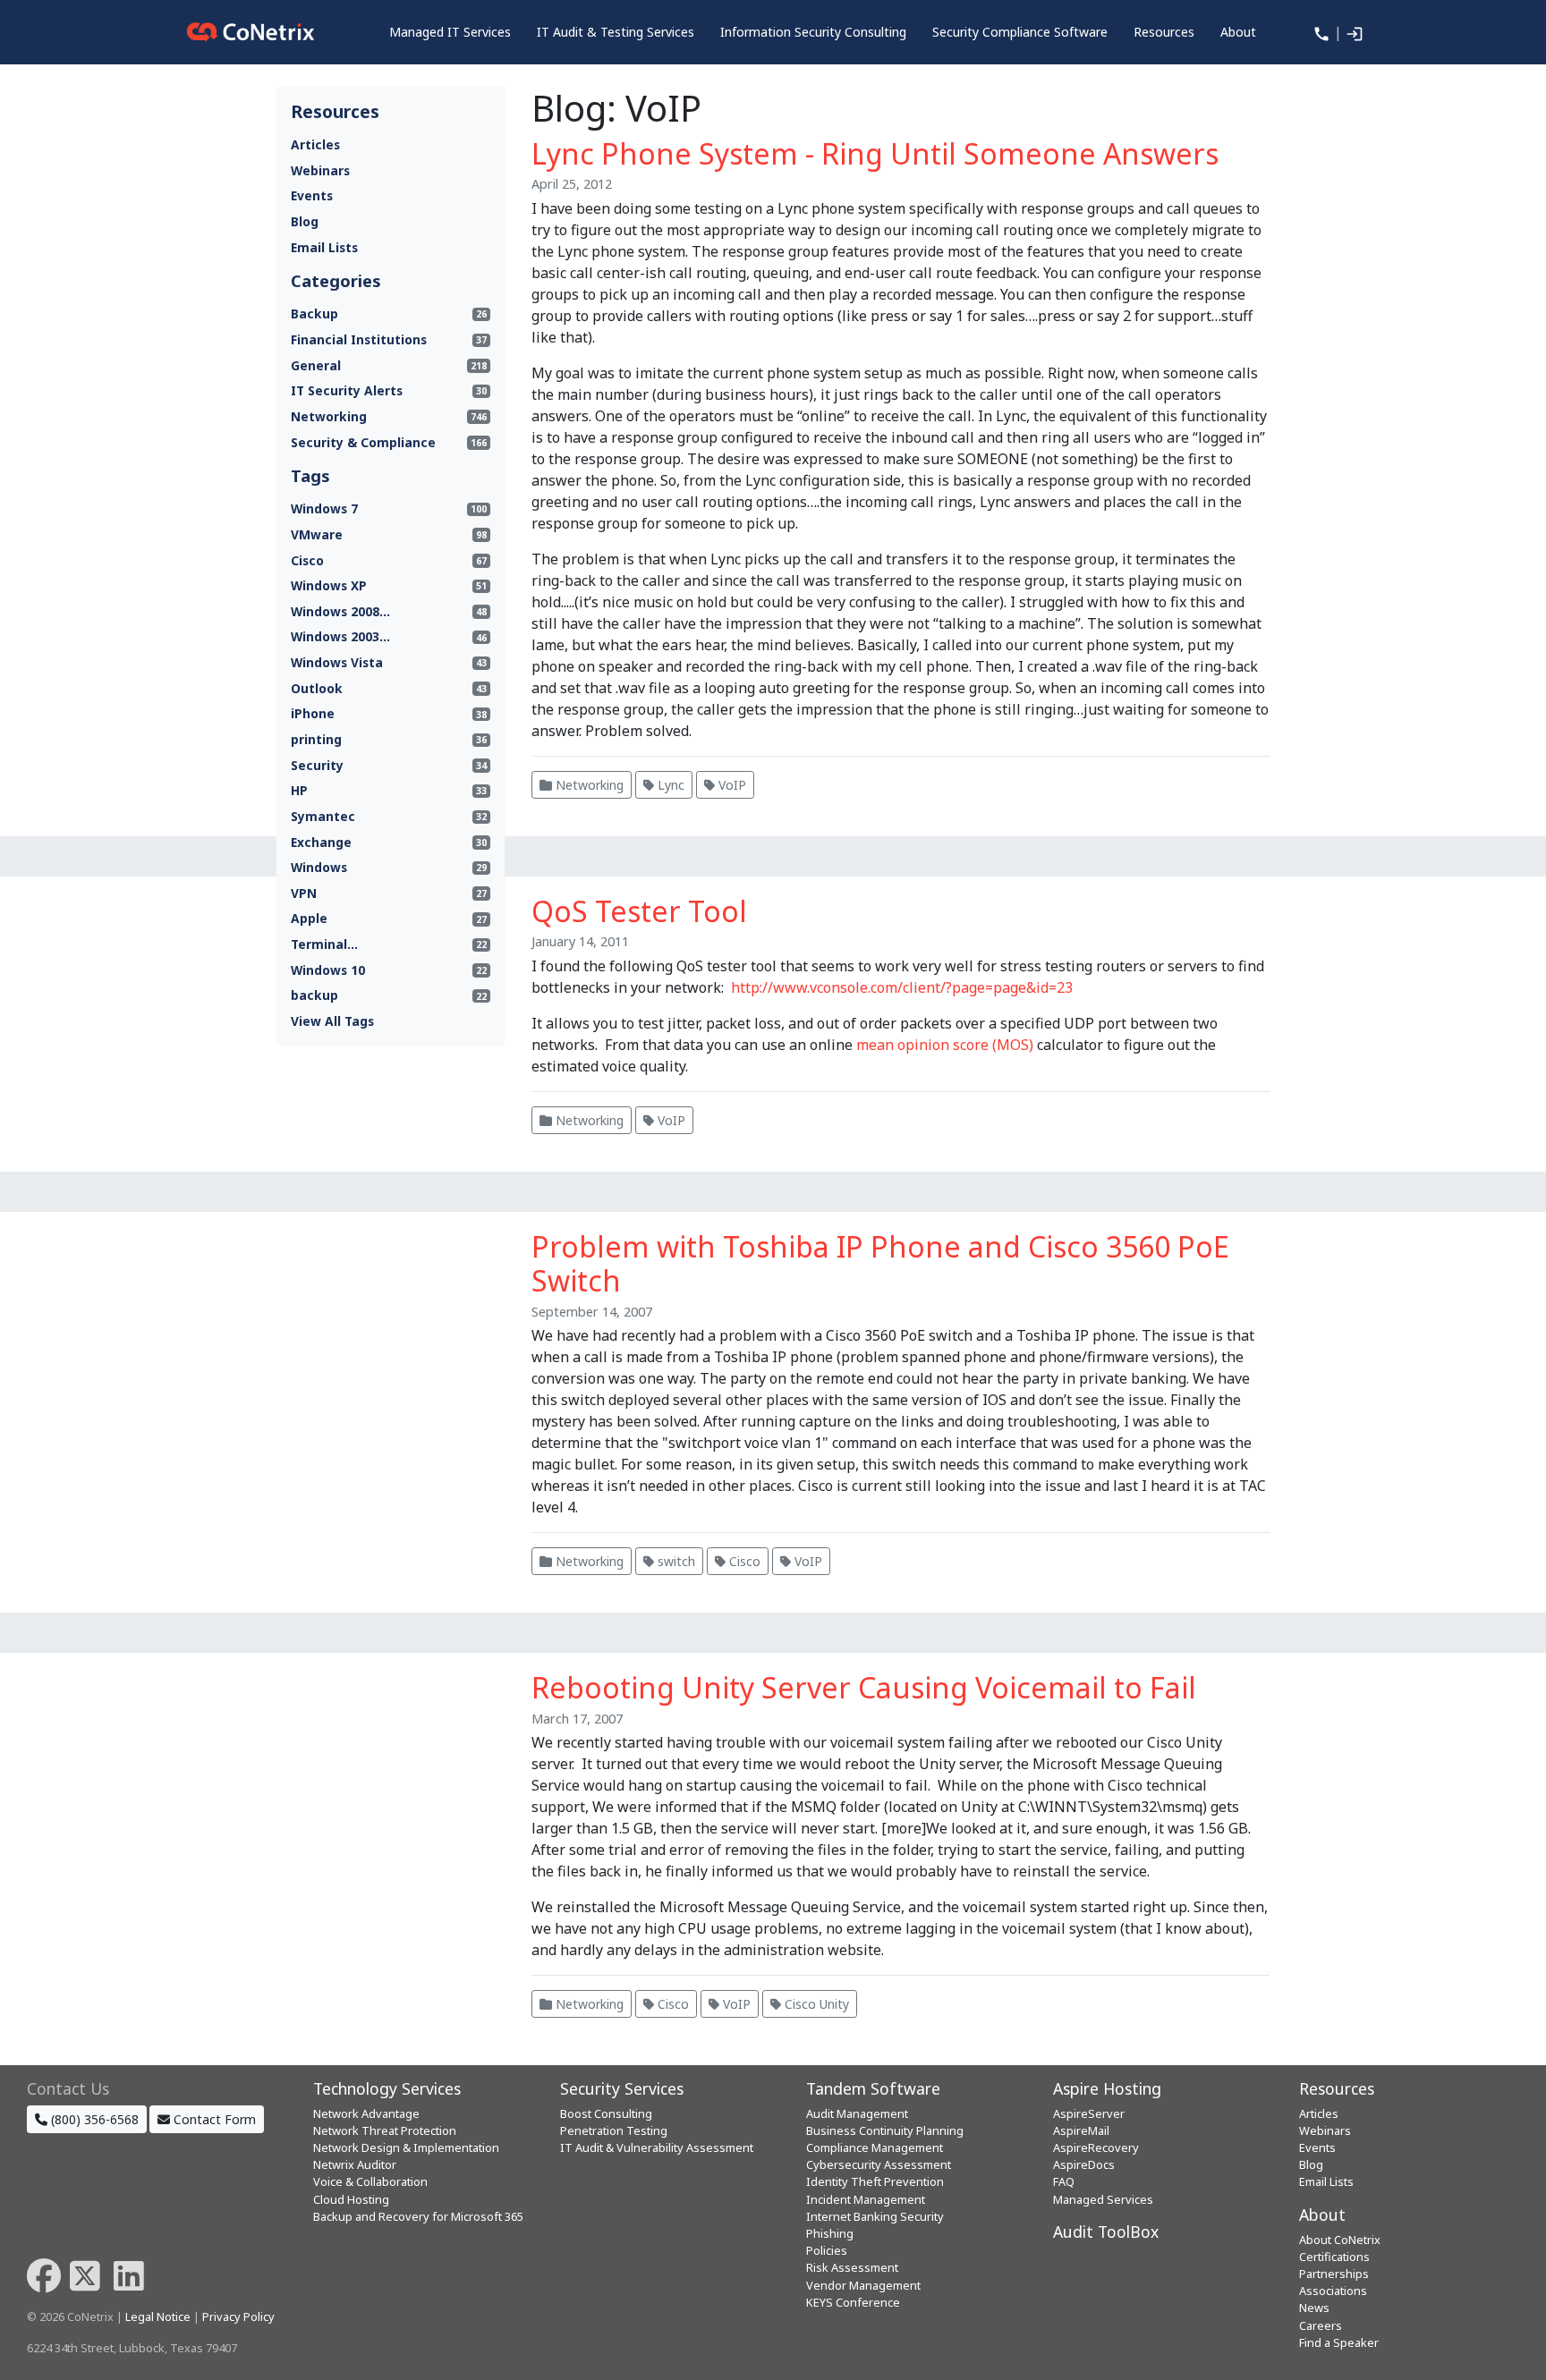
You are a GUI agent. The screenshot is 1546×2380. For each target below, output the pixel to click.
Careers (1321, 2325)
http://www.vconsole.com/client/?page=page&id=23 (902, 987)
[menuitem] (450, 32)
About (1322, 2215)
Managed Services (1103, 2199)
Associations (1333, 2291)
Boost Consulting (606, 2113)
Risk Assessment (852, 2267)
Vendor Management (863, 2285)
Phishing (830, 2233)
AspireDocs (1084, 2164)
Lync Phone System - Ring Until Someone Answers (875, 153)
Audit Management (857, 2113)
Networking (588, 785)
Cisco (743, 1561)
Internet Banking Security (875, 2216)
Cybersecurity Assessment (879, 2164)
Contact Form (213, 2119)
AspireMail (1081, 2130)
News (1314, 2308)
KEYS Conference (853, 2302)
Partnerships (1334, 2274)
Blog (305, 221)
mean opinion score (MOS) (945, 1045)
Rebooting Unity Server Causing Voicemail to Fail (864, 1687)
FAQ (1064, 2181)
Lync (669, 785)
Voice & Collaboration (370, 2181)
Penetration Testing (614, 2130)
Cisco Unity (815, 2004)
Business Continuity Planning (885, 2130)
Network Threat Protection (385, 2130)
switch (675, 1561)
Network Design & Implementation (406, 2147)
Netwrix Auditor (355, 2164)
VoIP (731, 785)
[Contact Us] (1320, 32)
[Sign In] (1353, 32)
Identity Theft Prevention (875, 2181)
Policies (827, 2250)
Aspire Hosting (1107, 2088)
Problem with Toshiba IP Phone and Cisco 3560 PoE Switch (880, 1263)
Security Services (622, 2088)
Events (312, 195)
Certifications (1334, 2257)
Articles (315, 144)
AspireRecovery (1096, 2147)
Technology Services (387, 2088)
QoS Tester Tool (639, 911)
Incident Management (866, 2199)
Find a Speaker (1339, 2342)
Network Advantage (366, 2113)
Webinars (320, 170)
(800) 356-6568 (93, 2119)
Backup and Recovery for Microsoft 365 (418, 2216)
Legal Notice (158, 2316)
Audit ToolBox (1106, 2232)
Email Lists (324, 247)
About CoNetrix (1340, 2240)
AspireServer (1089, 2113)
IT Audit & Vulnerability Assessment (657, 2147)
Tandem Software (873, 2088)
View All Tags (332, 1021)
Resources (1337, 2088)
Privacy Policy (238, 2316)
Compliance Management (875, 2147)
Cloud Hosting (351, 2199)
